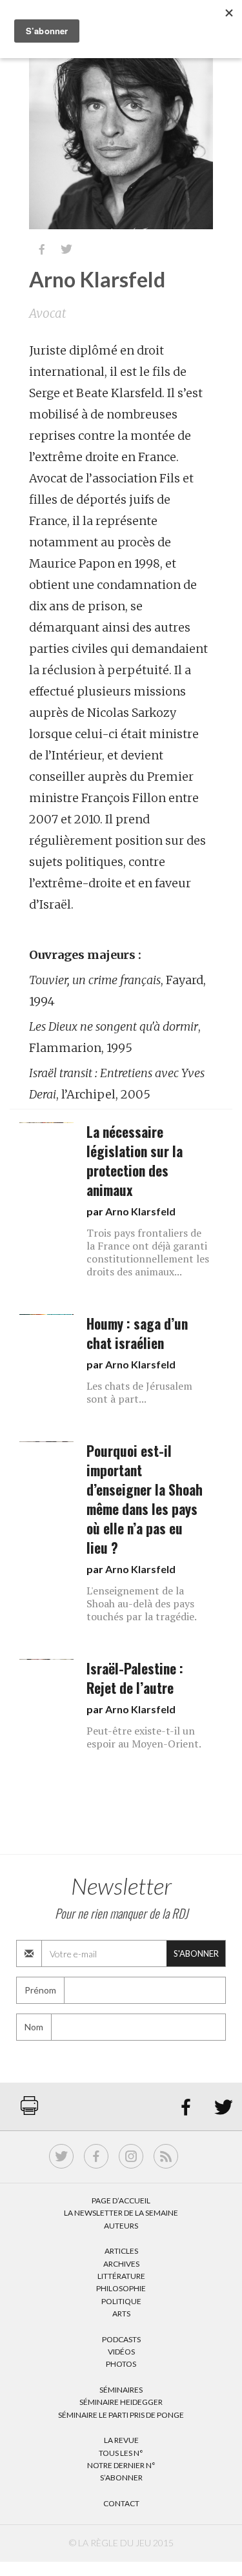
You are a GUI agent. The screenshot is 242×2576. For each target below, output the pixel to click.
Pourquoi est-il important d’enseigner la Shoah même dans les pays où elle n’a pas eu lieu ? (145, 1499)
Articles (121, 2251)
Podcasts (121, 2339)
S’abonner (121, 2478)
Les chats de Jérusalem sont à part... (139, 1392)
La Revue (121, 2440)
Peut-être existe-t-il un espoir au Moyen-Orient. (144, 1737)
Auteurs (121, 2226)
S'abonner (196, 1953)
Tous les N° (121, 2453)
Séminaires (121, 2390)
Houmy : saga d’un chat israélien (137, 1333)
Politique (121, 2301)
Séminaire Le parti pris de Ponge (121, 2415)
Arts (121, 2313)
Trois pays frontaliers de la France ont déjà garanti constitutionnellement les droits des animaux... (148, 1252)
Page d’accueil (121, 2200)
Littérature (121, 2276)
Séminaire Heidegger (121, 2402)
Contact (121, 2503)
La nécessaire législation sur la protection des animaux (135, 1161)
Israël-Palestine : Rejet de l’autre (135, 1678)
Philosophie (121, 2288)
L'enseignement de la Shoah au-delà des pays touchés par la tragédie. (142, 1603)
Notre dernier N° (121, 2465)
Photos (121, 2364)
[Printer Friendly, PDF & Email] (29, 2112)
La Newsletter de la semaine (121, 2213)
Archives (121, 2264)
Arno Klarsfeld (140, 1211)
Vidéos (121, 2352)
